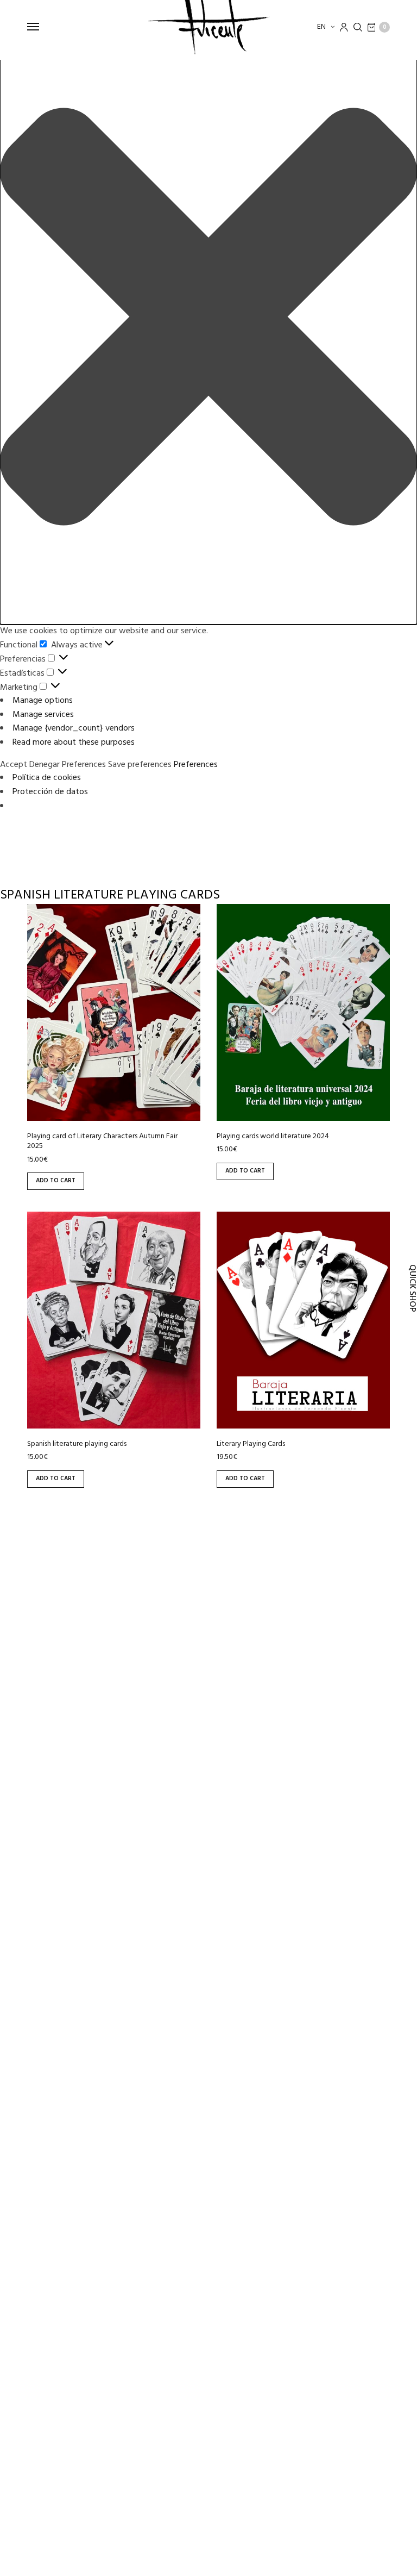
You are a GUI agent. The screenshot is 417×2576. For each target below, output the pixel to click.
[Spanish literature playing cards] (114, 1320)
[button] (208, 319)
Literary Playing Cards (251, 1444)
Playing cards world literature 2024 (273, 1136)
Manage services (43, 715)
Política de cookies (47, 778)
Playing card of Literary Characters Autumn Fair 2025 (102, 1141)
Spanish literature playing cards (77, 1444)
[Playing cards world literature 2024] (303, 1012)
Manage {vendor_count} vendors (74, 728)
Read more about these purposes (74, 743)
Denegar (45, 765)
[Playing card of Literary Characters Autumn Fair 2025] (114, 1012)
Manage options (43, 701)
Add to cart (56, 1181)
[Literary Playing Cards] (303, 1320)
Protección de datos (50, 792)
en (322, 27)
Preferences (84, 765)
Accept (14, 765)
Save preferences (140, 765)
